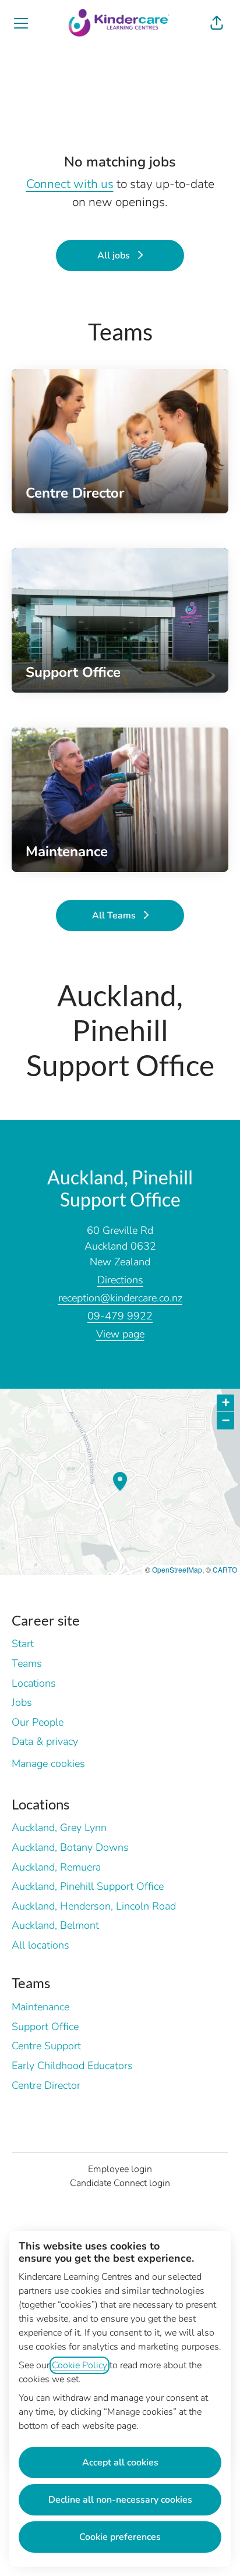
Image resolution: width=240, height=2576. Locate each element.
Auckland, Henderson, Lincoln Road (94, 1906)
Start (23, 1644)
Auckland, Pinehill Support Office (88, 1886)
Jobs (22, 1702)
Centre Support (46, 2046)
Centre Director (46, 2085)
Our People (38, 1722)
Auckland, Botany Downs (70, 1847)
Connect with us (70, 184)
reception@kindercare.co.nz (120, 1298)
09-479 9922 (120, 1316)
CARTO (225, 1569)
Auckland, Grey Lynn (59, 1828)
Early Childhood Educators (72, 2066)
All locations (40, 1945)
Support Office (45, 2027)
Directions (120, 1280)
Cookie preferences (120, 2537)
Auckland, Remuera (56, 1867)
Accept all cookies (120, 2463)
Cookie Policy (80, 2365)
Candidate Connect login (120, 2183)
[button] (217, 23)
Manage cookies (48, 1764)
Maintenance (40, 2007)
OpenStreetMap (177, 1569)
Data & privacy (45, 1741)
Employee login (120, 2169)
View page (120, 1334)
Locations (34, 1683)
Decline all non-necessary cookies (120, 2500)
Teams (27, 1663)
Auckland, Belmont (55, 1925)
